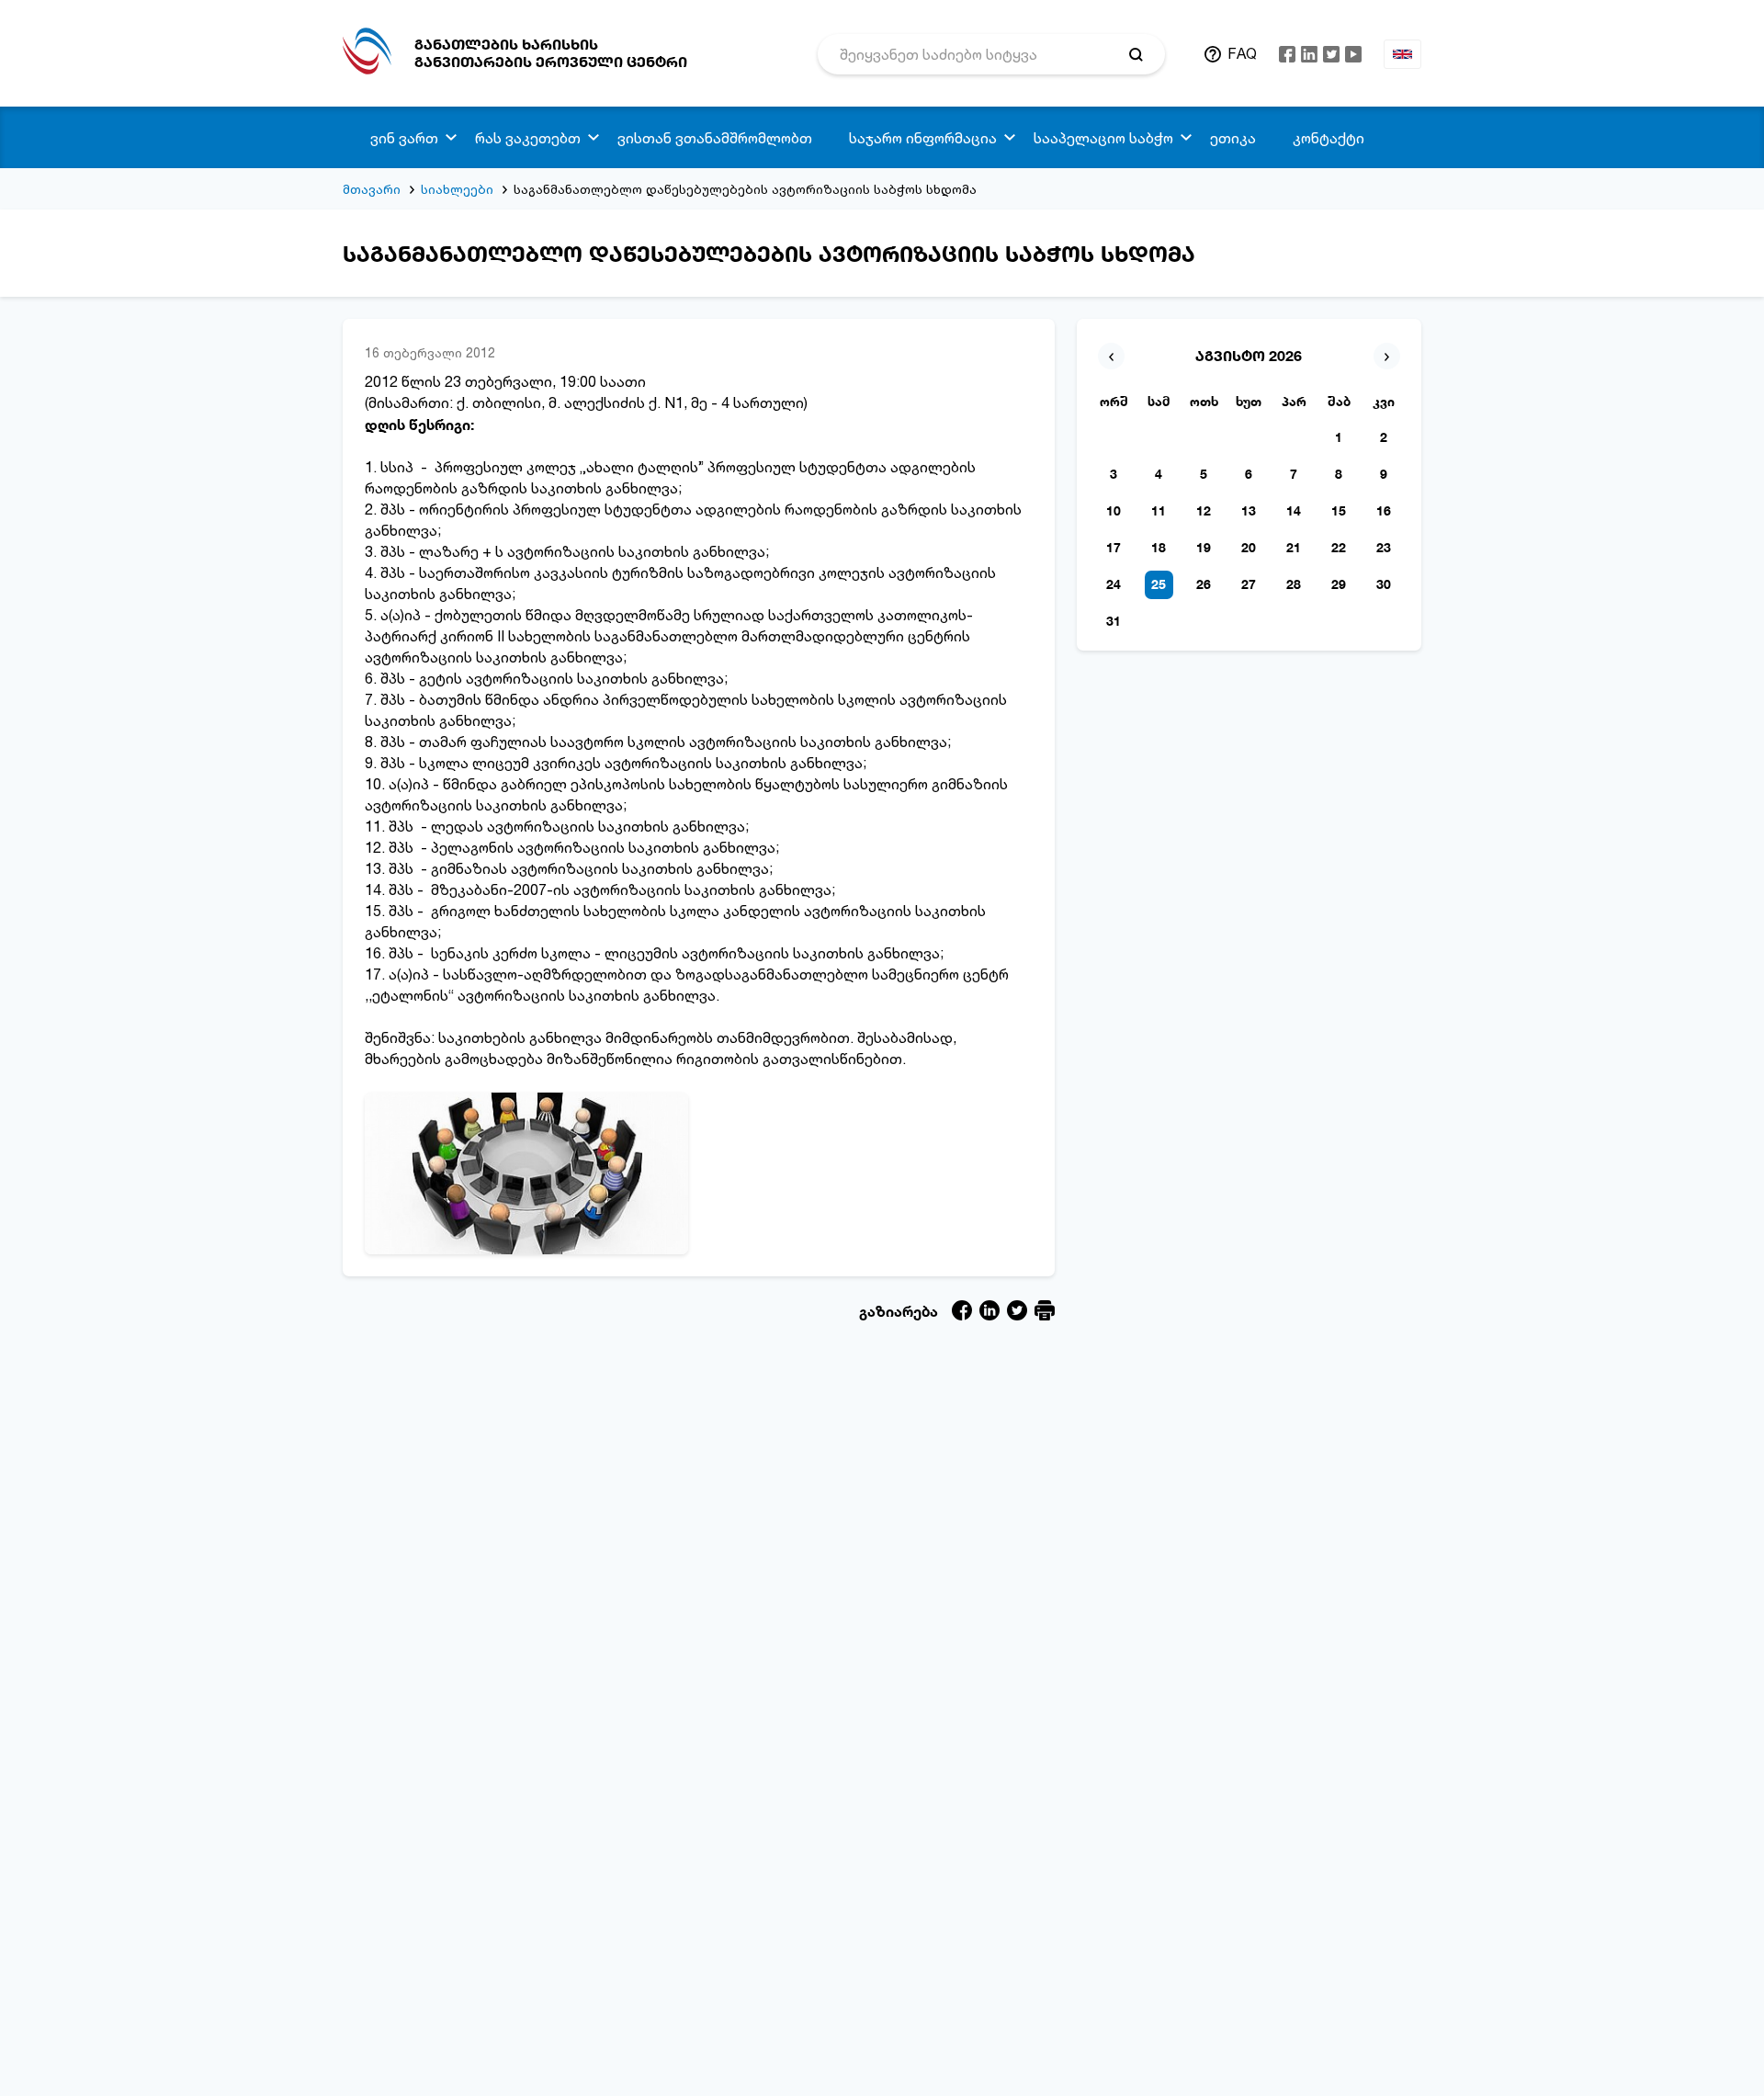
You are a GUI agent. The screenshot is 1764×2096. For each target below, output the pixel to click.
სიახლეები (457, 189)
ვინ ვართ (404, 138)
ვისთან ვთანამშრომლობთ (715, 138)
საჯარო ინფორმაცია (923, 138)
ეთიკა (1233, 138)
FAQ (1242, 53)
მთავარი (372, 189)
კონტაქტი (1329, 138)
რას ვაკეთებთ (528, 138)
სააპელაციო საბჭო (1103, 138)
